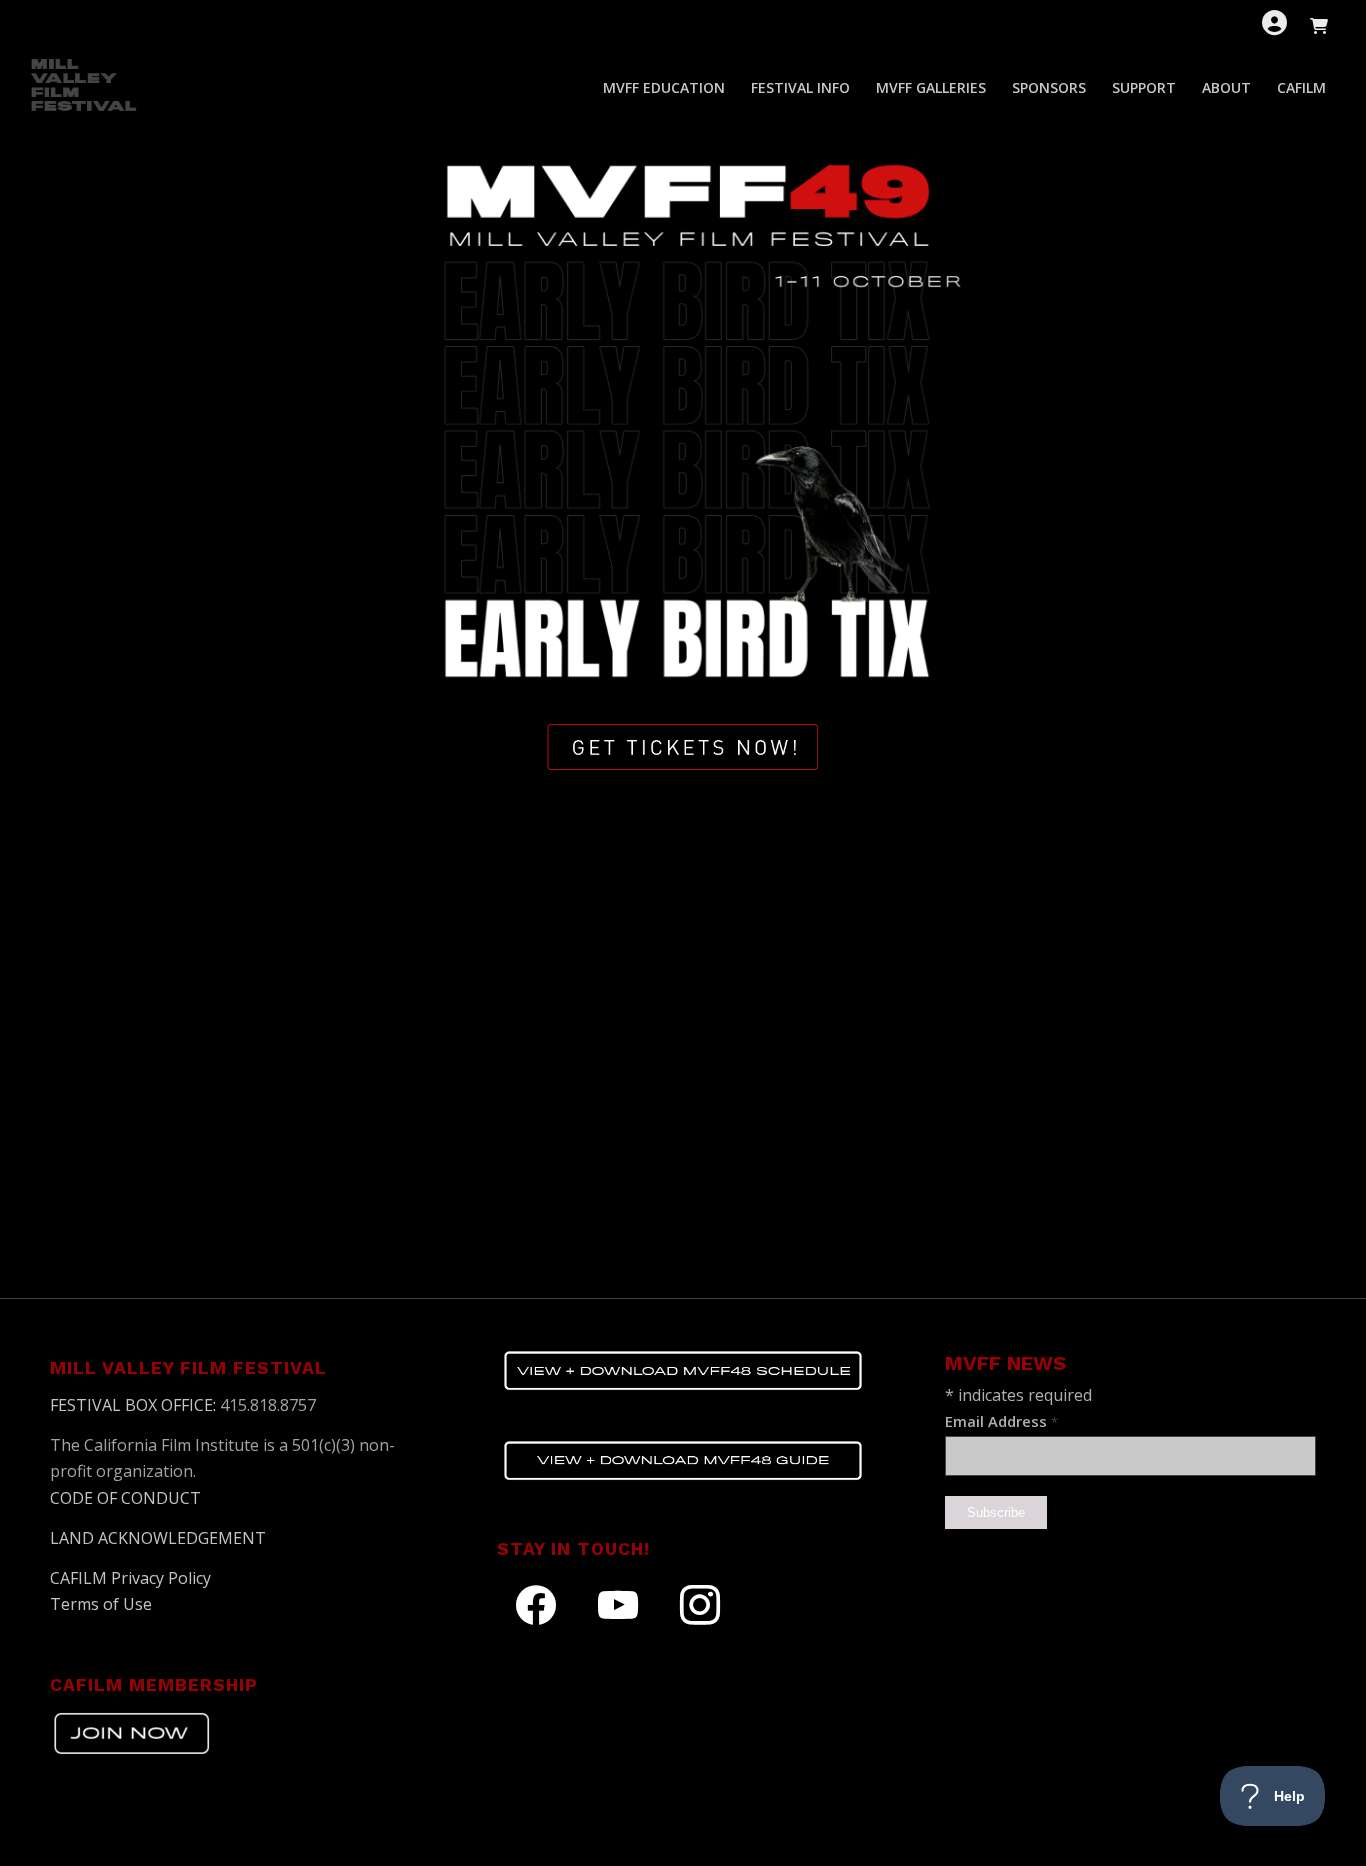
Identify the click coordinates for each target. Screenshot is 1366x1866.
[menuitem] (664, 88)
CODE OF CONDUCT (125, 1498)
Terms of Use (101, 1604)
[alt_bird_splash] (682, 412)
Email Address (1001, 1421)
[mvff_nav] (86, 88)
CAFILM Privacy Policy (130, 1578)
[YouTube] (618, 1604)
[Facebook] (536, 1604)
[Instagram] (700, 1604)
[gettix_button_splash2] (682, 747)
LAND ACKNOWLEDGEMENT (158, 1538)
